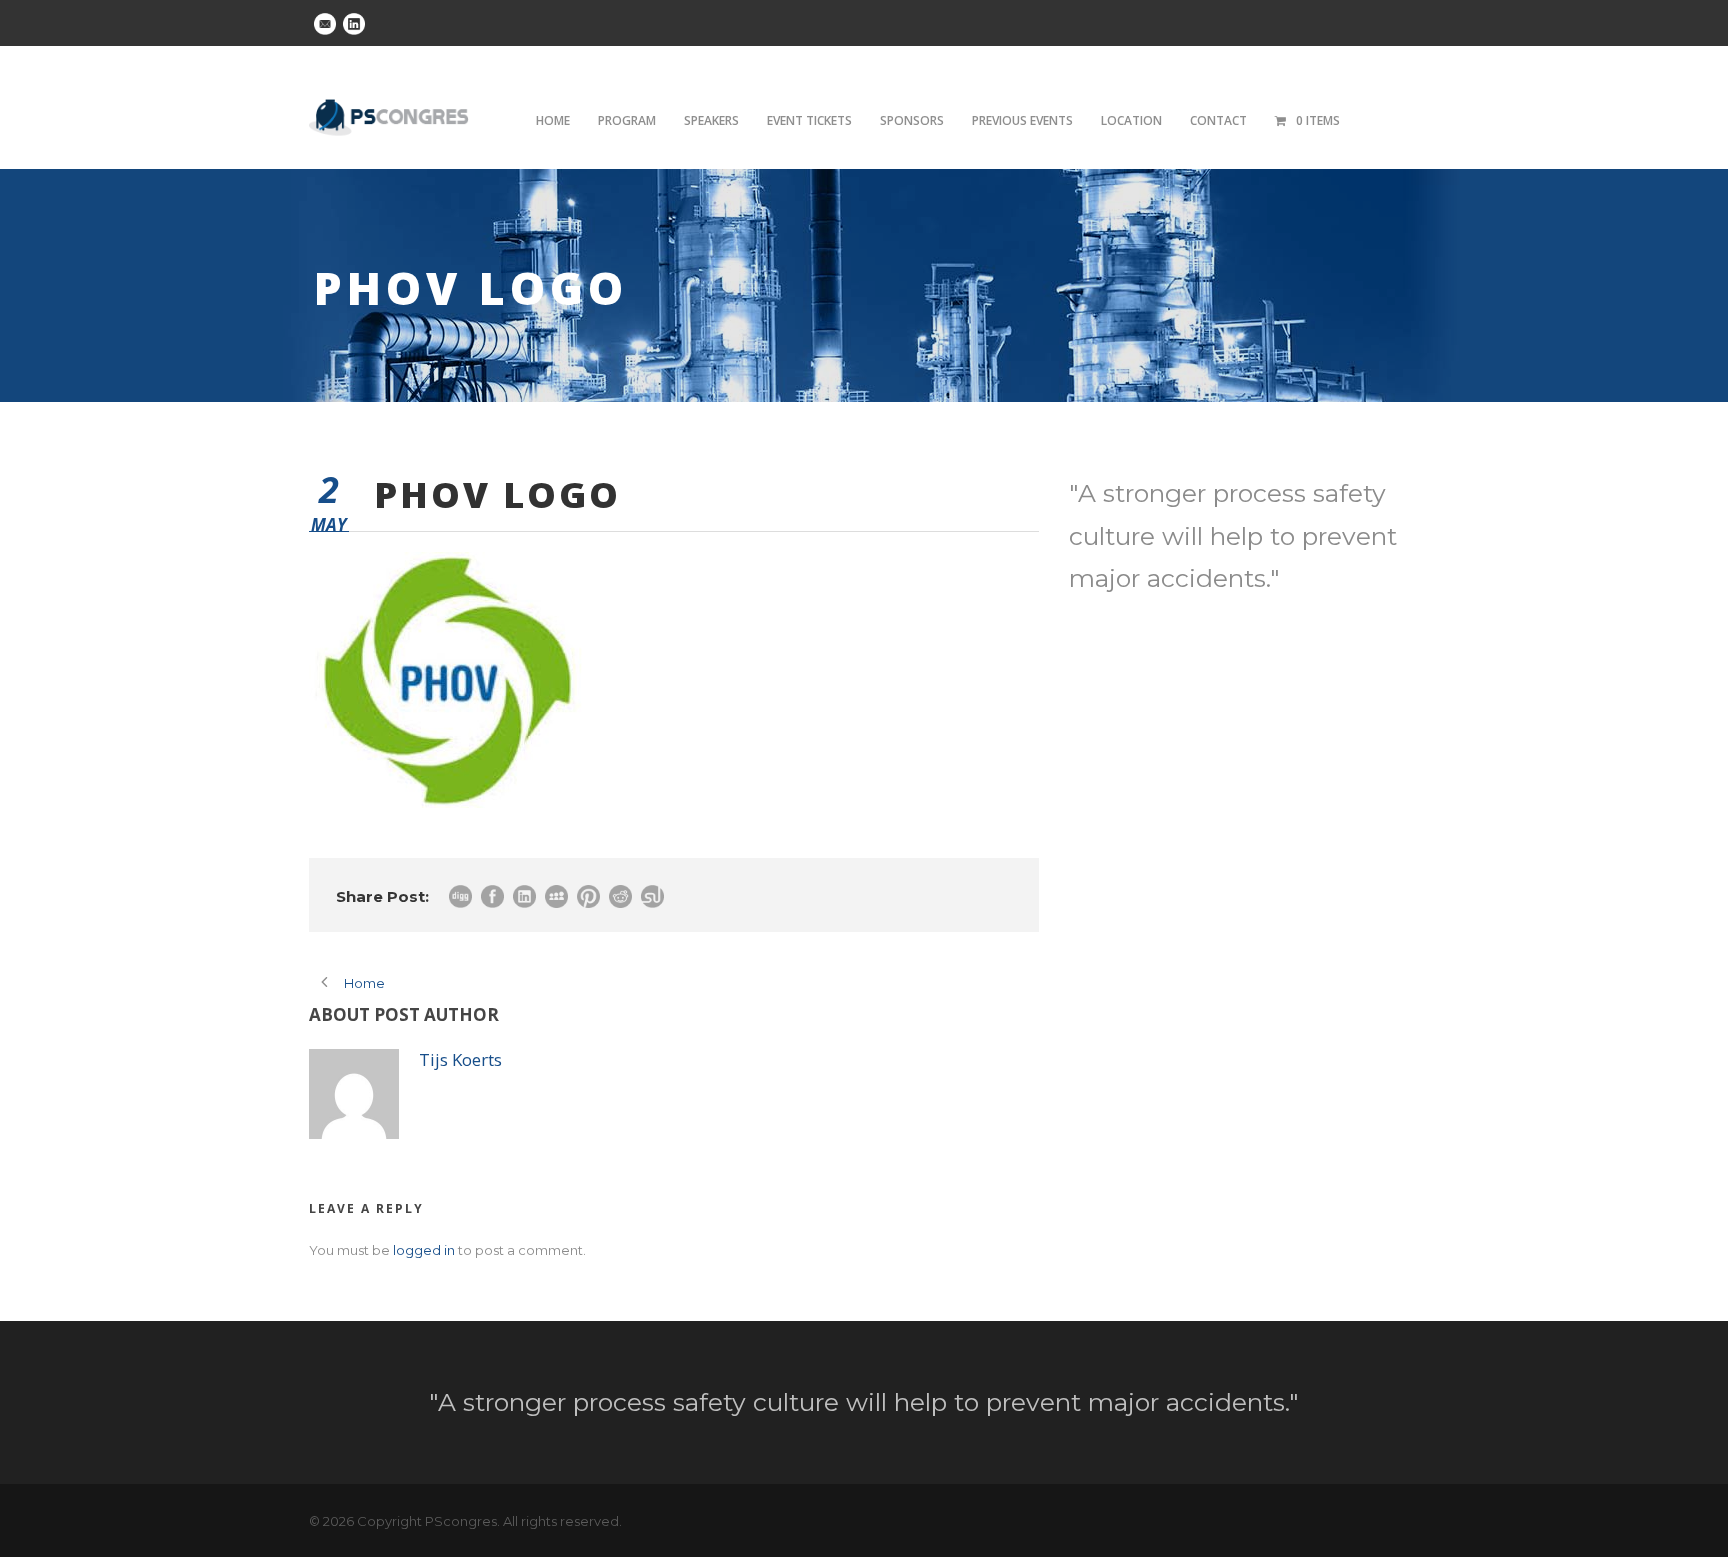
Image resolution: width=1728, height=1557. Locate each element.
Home (553, 120)
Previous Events (1022, 120)
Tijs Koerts (460, 1059)
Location (1131, 120)
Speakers (711, 120)
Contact (1218, 120)
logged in (424, 1250)
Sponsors (912, 120)
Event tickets (809, 120)
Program (627, 120)
